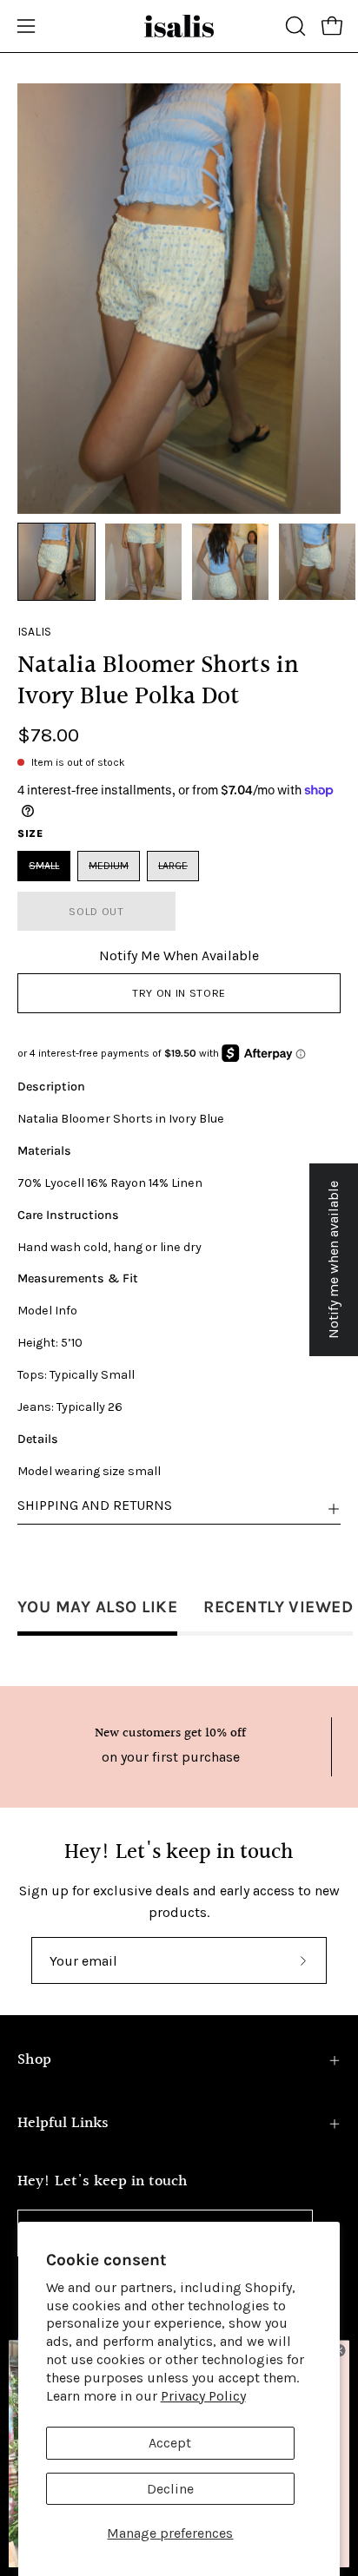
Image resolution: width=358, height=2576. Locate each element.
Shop (34, 2060)
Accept (170, 2443)
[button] (294, 26)
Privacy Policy (203, 2396)
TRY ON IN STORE (179, 993)
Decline (170, 2489)
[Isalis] (179, 26)
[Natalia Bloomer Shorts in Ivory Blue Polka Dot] (56, 562)
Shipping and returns (95, 1505)
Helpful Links (63, 2123)
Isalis (34, 632)
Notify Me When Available (179, 955)
